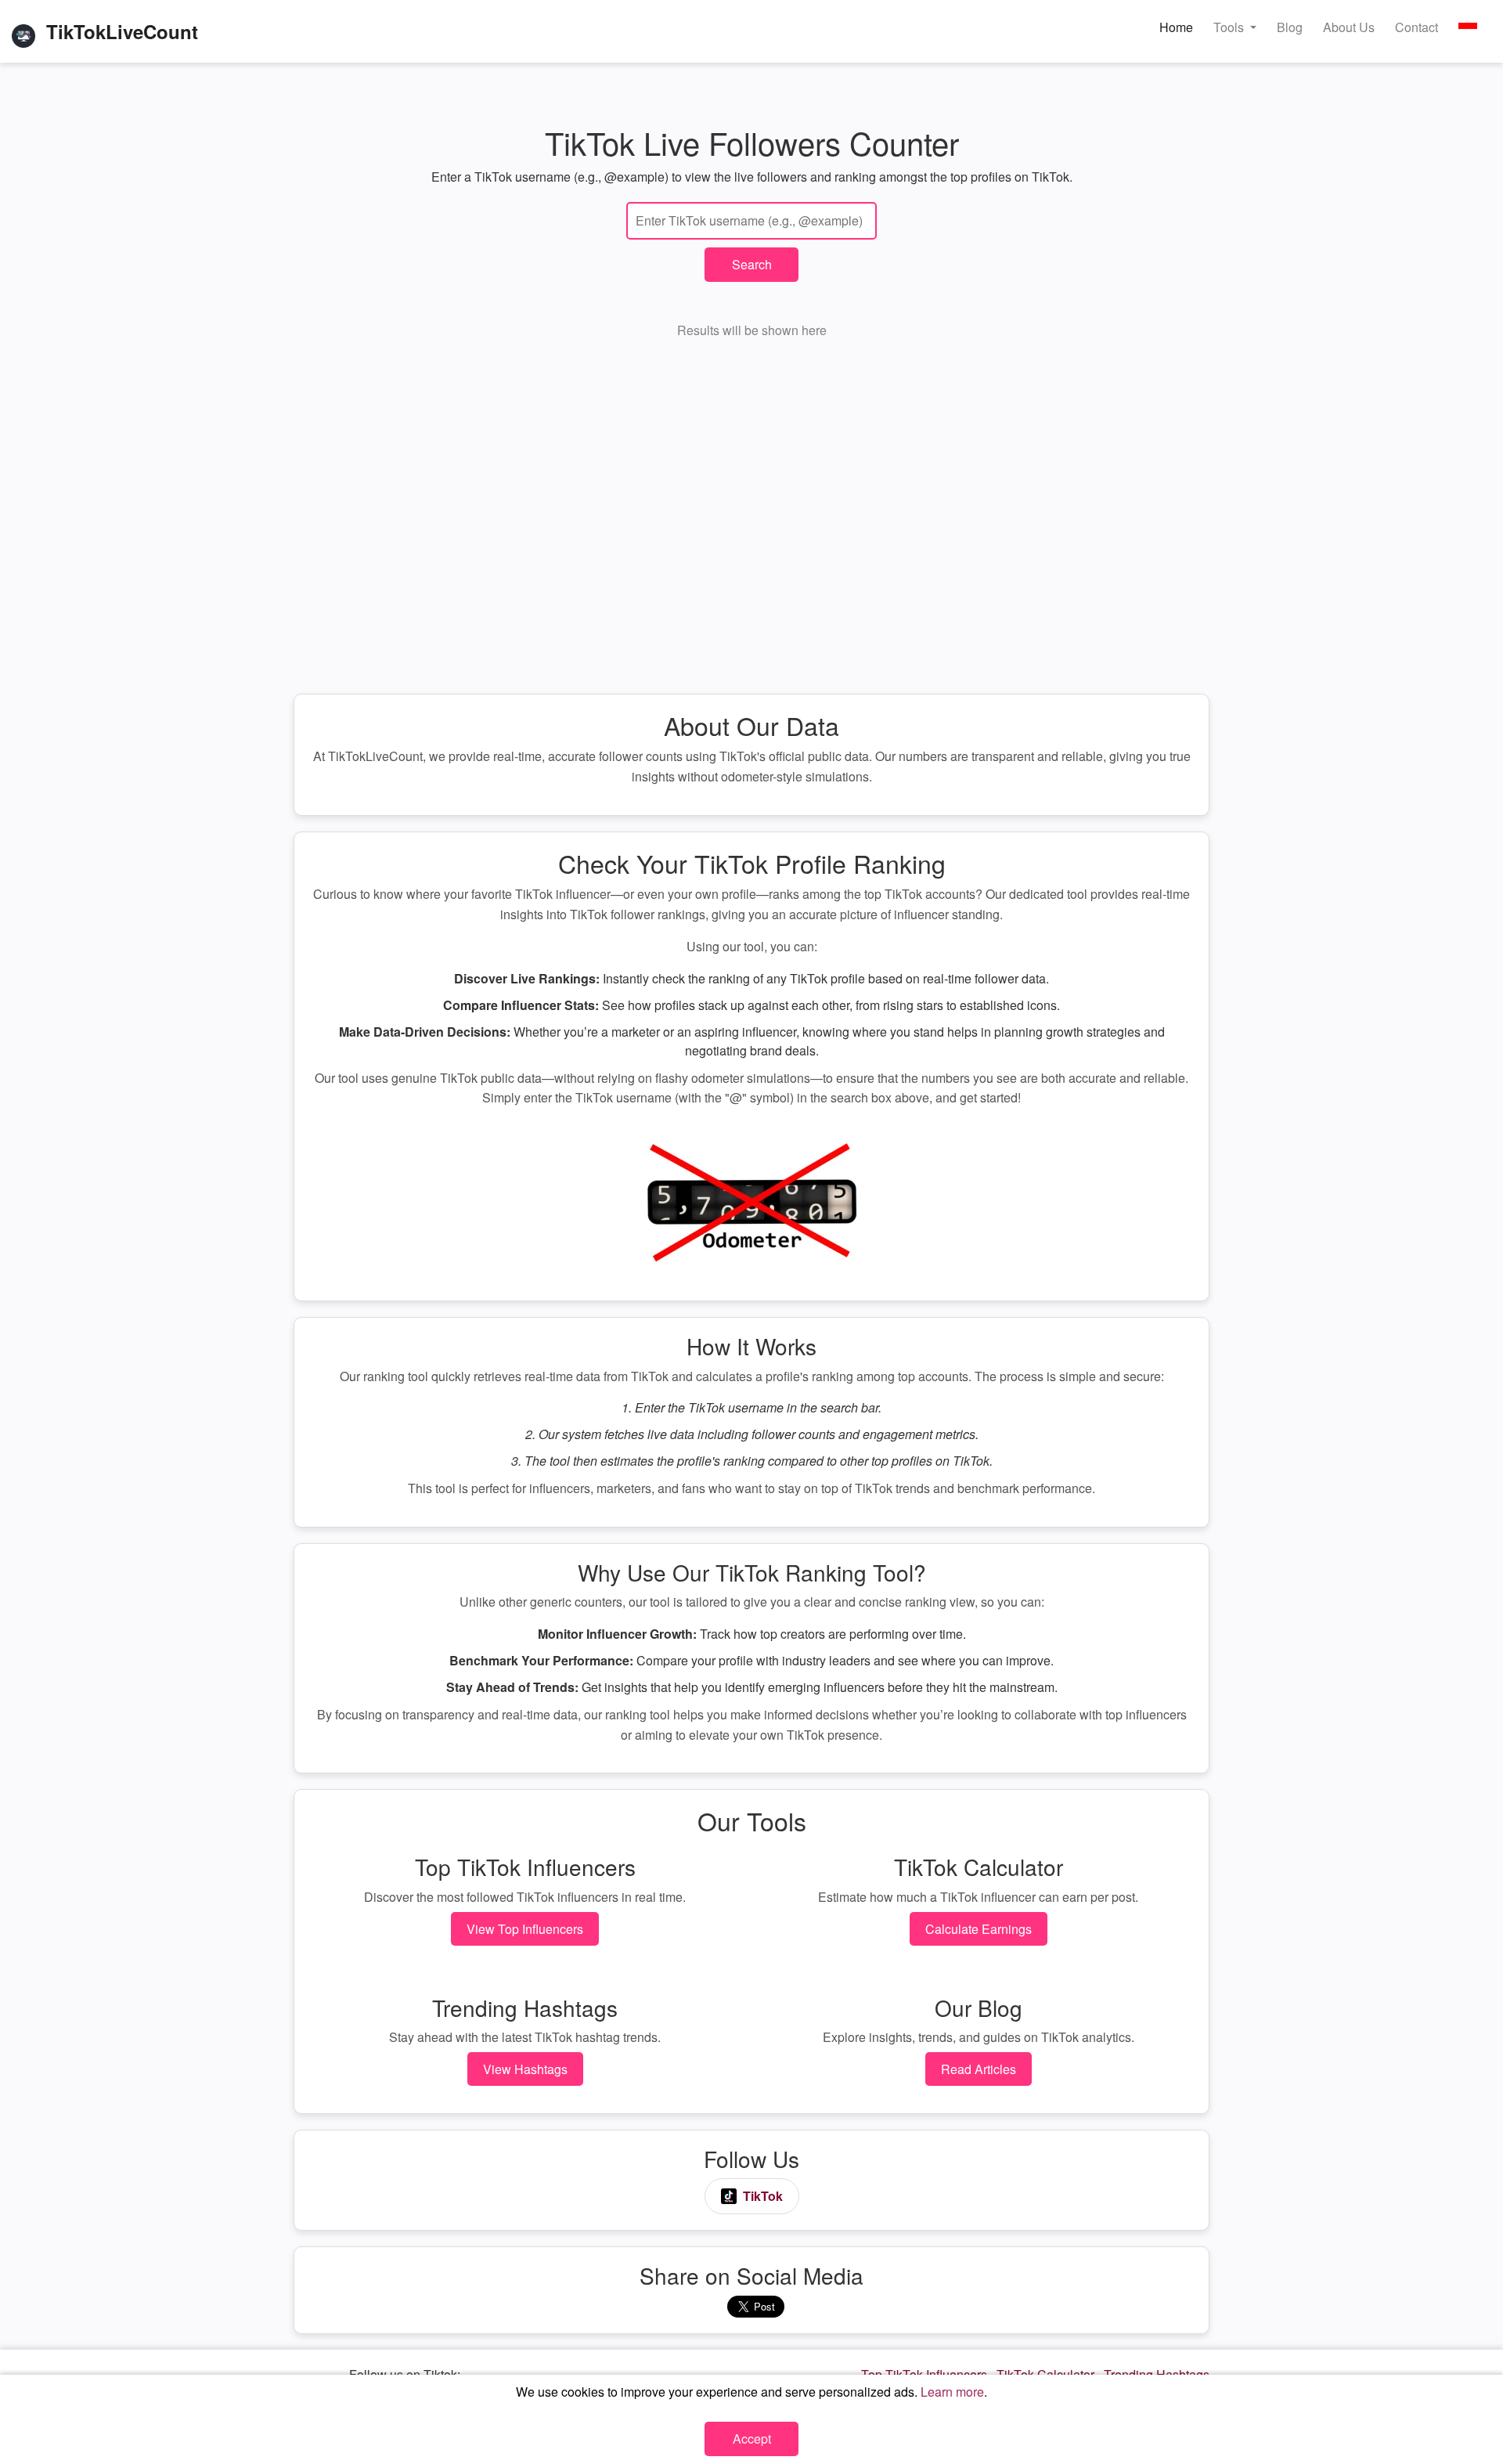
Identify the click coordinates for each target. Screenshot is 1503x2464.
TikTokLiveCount (122, 31)
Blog (1290, 27)
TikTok (763, 2196)
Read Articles (979, 2069)
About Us (1349, 27)
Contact (1416, 27)
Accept (752, 2439)
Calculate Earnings (979, 1929)
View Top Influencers (525, 1929)
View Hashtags (525, 2069)
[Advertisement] (751, 523)
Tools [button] (1230, 27)
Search (752, 264)
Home (1176, 27)
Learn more (952, 2392)
